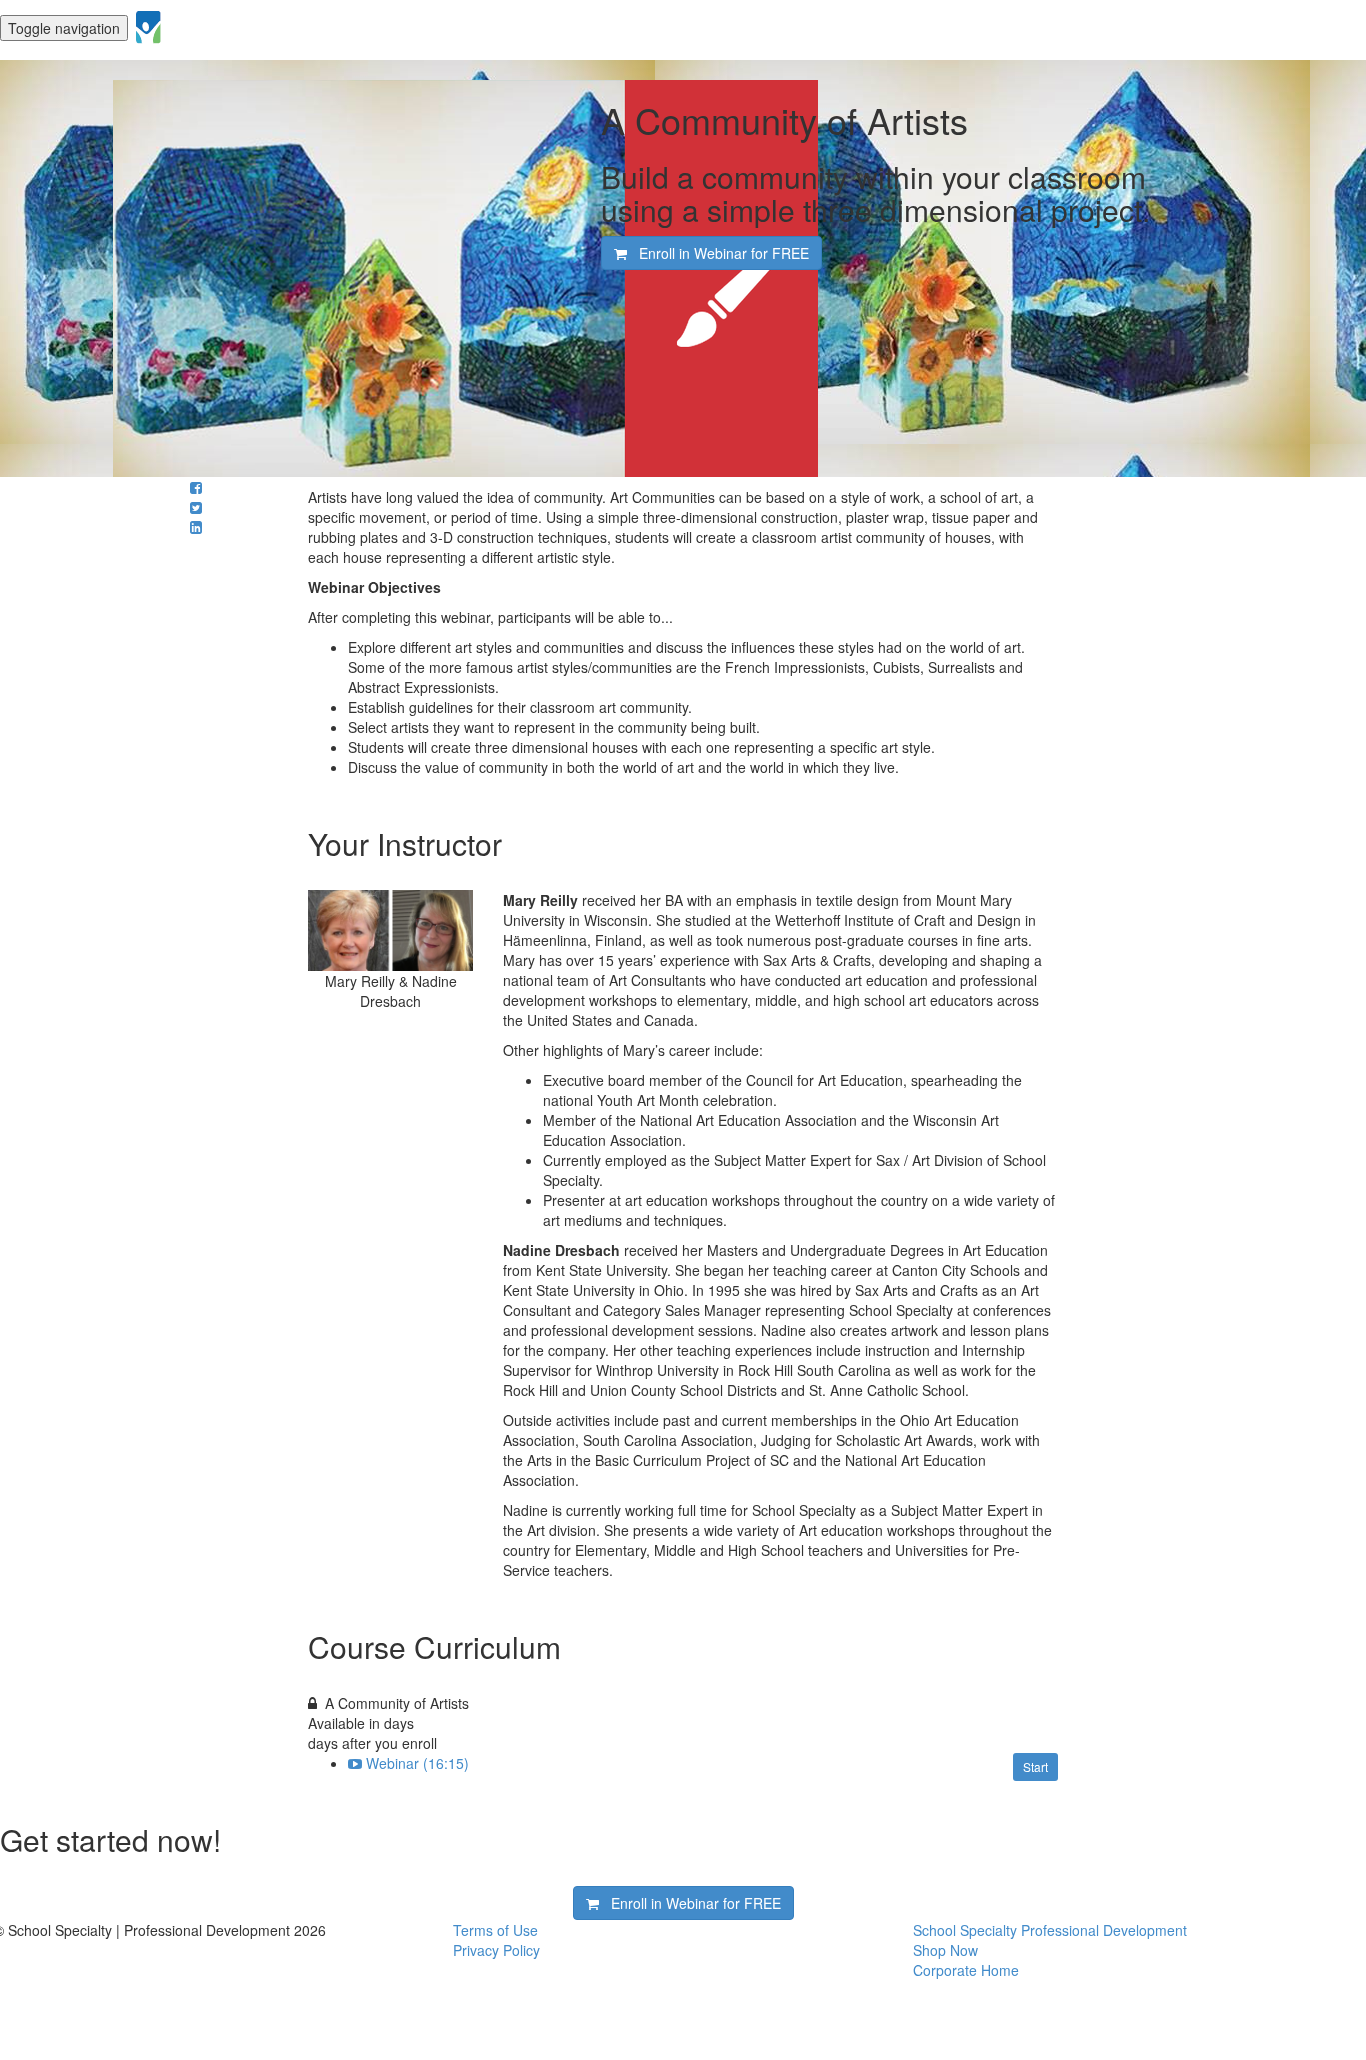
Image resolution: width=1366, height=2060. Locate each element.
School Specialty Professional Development (1050, 1930)
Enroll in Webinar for (718, 253)
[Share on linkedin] (196, 527)
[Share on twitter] (196, 507)
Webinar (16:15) (417, 1763)
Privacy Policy (496, 1950)
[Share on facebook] (196, 487)
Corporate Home (966, 1970)
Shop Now (945, 1950)
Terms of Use (495, 1930)
